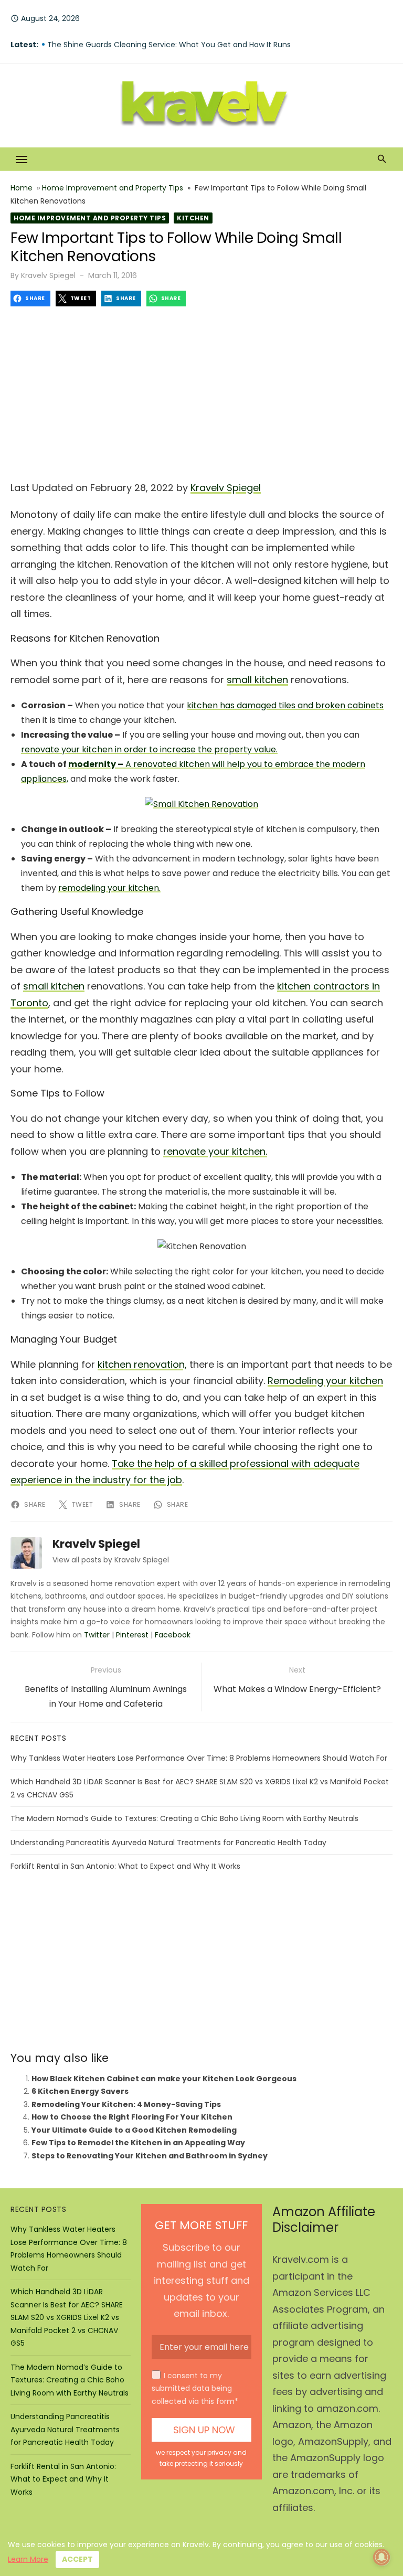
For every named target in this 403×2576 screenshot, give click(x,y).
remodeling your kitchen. (109, 888)
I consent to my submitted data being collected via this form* (195, 2388)
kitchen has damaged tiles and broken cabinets (285, 705)
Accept (77, 2559)
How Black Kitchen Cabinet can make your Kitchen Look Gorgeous (164, 2079)
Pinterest (132, 1635)
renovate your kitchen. (215, 1151)
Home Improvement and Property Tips (113, 188)
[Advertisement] (201, 390)
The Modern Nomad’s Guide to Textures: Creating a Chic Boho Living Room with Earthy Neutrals (184, 1818)
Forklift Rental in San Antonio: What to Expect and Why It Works (125, 1866)
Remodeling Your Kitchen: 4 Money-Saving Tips (126, 2104)
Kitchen (193, 218)
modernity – (96, 764)
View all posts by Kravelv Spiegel (111, 1560)
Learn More (28, 2559)
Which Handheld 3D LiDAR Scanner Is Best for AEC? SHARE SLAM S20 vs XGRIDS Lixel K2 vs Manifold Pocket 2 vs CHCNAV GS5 (67, 2317)
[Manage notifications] (381, 2557)
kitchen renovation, (142, 1364)
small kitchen (257, 680)
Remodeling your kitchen (325, 1381)
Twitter (97, 1635)
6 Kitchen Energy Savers (80, 2091)
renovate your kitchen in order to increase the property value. (149, 749)
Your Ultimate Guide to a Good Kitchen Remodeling (134, 2130)
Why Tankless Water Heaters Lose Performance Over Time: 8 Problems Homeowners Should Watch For (199, 1758)
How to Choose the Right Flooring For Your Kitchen (132, 2117)
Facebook (173, 1635)
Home (22, 188)
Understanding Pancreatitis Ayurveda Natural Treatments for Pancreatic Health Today (168, 1843)
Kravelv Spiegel (48, 275)
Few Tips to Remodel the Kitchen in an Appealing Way (138, 2143)
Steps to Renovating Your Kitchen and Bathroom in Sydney (150, 2156)
